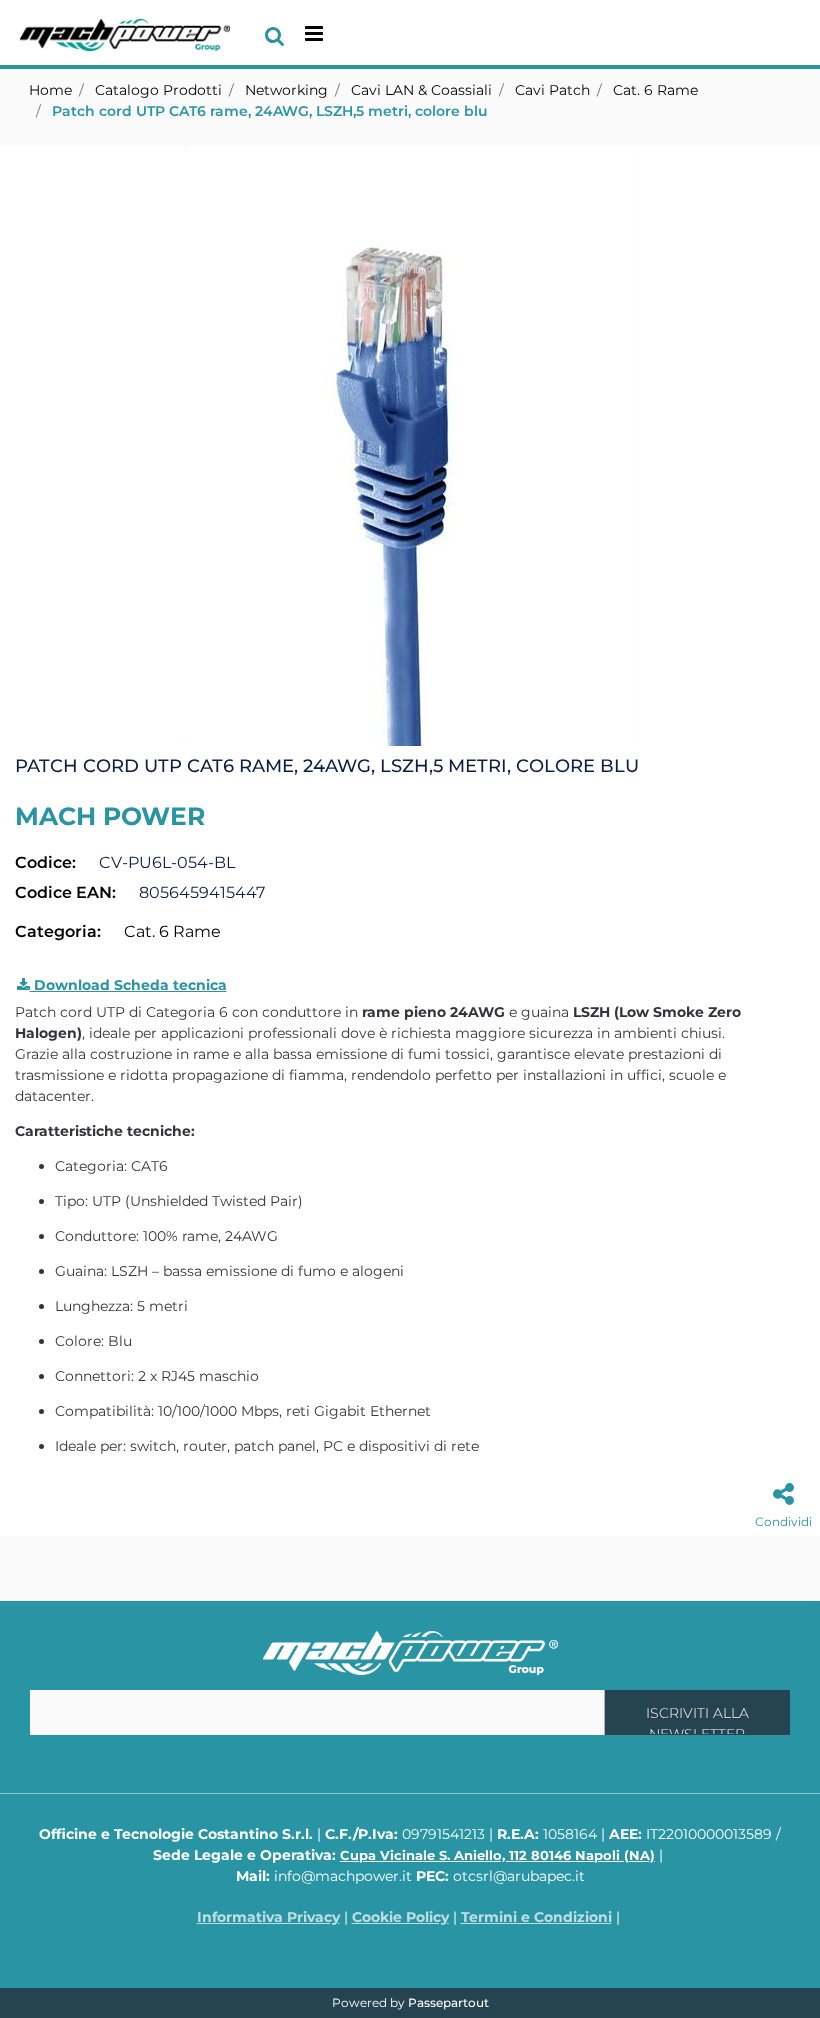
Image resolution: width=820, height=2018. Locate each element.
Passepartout (448, 2002)
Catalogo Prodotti (158, 90)
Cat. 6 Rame (655, 90)
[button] (410, 445)
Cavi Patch (552, 90)
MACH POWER (110, 816)
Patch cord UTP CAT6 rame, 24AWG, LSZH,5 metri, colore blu (270, 111)
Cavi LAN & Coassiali (421, 90)
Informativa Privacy (268, 1917)
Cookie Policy (400, 1917)
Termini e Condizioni (536, 1917)
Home (50, 90)
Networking (286, 90)
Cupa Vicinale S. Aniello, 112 (497, 1855)
